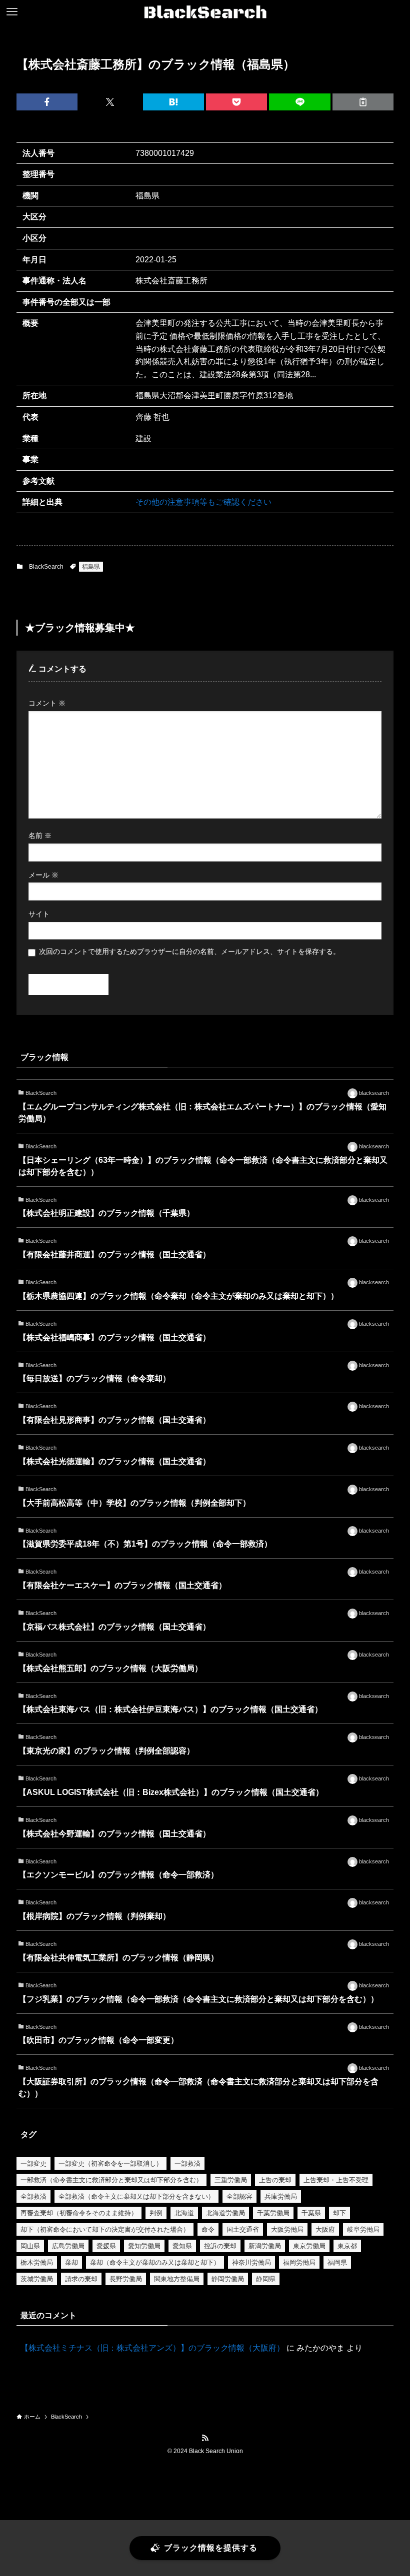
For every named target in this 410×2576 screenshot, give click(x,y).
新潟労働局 (265, 2246)
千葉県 (311, 2213)
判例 (156, 2213)
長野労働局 (126, 2279)
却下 (339, 2213)
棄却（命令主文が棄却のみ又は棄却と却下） (155, 2262)
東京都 (347, 2246)
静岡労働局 (228, 2279)
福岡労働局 (299, 2262)
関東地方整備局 (177, 2279)
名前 (40, 836)
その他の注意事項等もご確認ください (203, 502)
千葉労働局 (273, 2213)
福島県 (91, 567)
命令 (208, 2229)
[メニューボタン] (12, 12)
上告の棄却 (275, 2180)
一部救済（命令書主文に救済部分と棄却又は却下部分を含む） (111, 2180)
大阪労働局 (287, 2229)
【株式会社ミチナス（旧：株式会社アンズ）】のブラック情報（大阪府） (152, 2348)
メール (43, 875)
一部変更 (33, 2163)
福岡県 (337, 2262)
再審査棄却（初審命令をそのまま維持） (79, 2213)
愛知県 (182, 2246)
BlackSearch (46, 567)
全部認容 (239, 2196)
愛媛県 (106, 2246)
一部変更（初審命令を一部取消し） (110, 2163)
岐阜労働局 (363, 2229)
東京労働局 (309, 2246)
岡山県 (30, 2246)
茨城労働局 (37, 2279)
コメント (47, 703)
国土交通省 (243, 2229)
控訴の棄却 (220, 2246)
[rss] (205, 2438)
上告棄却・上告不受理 (336, 2180)
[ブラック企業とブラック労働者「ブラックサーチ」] (205, 12)
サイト (39, 914)
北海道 (184, 2213)
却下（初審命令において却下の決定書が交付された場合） (105, 2229)
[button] (47, 102)
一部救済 (187, 2163)
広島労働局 (68, 2246)
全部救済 (33, 2196)
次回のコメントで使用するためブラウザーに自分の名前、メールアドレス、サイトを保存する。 (189, 951)
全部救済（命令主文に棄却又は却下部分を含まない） (136, 2196)
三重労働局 (231, 2180)
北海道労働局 (225, 2213)
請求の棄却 (81, 2279)
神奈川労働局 (251, 2262)
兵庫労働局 (281, 2196)
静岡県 (266, 2279)
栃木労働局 (37, 2262)
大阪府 (325, 2229)
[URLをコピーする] (363, 102)
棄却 (71, 2262)
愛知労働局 (144, 2246)
